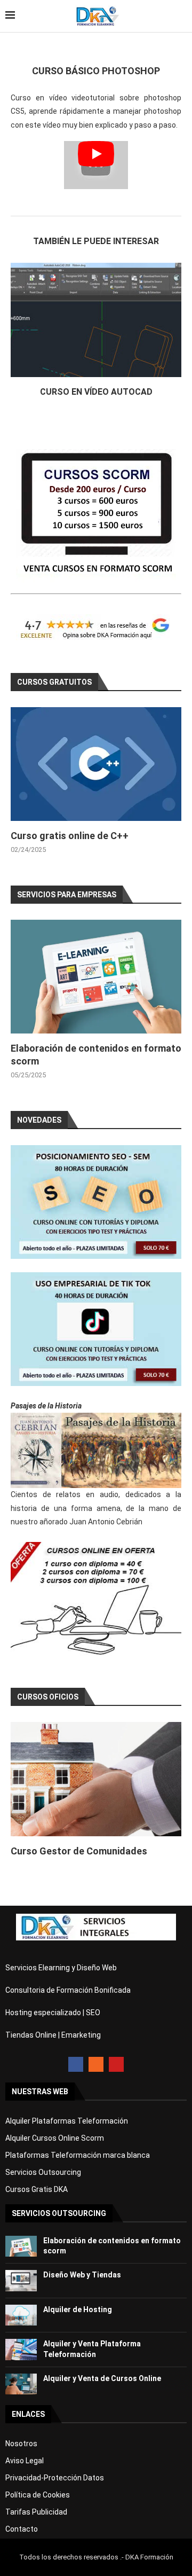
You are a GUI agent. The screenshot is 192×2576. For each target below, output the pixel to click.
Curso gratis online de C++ (70, 836)
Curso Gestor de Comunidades (79, 1851)
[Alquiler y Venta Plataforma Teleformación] (21, 2349)
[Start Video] (96, 165)
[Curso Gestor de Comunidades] (96, 1779)
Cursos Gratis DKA (37, 2189)
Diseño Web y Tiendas (82, 2275)
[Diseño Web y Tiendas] (21, 2280)
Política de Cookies (38, 2495)
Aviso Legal (25, 2461)
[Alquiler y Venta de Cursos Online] (21, 2384)
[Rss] (96, 2064)
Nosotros (21, 2444)
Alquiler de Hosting (78, 2309)
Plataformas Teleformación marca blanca (78, 2155)
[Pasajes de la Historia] (96, 1450)
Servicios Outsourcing (43, 2172)
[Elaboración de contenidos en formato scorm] (96, 977)
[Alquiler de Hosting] (21, 2315)
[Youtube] (116, 2064)
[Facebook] (76, 2064)
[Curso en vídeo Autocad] (96, 320)
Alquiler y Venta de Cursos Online (102, 2378)
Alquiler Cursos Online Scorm (55, 2138)
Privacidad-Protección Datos (55, 2478)
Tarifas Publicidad (36, 2512)
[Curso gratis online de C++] (96, 764)
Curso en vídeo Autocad (96, 392)
